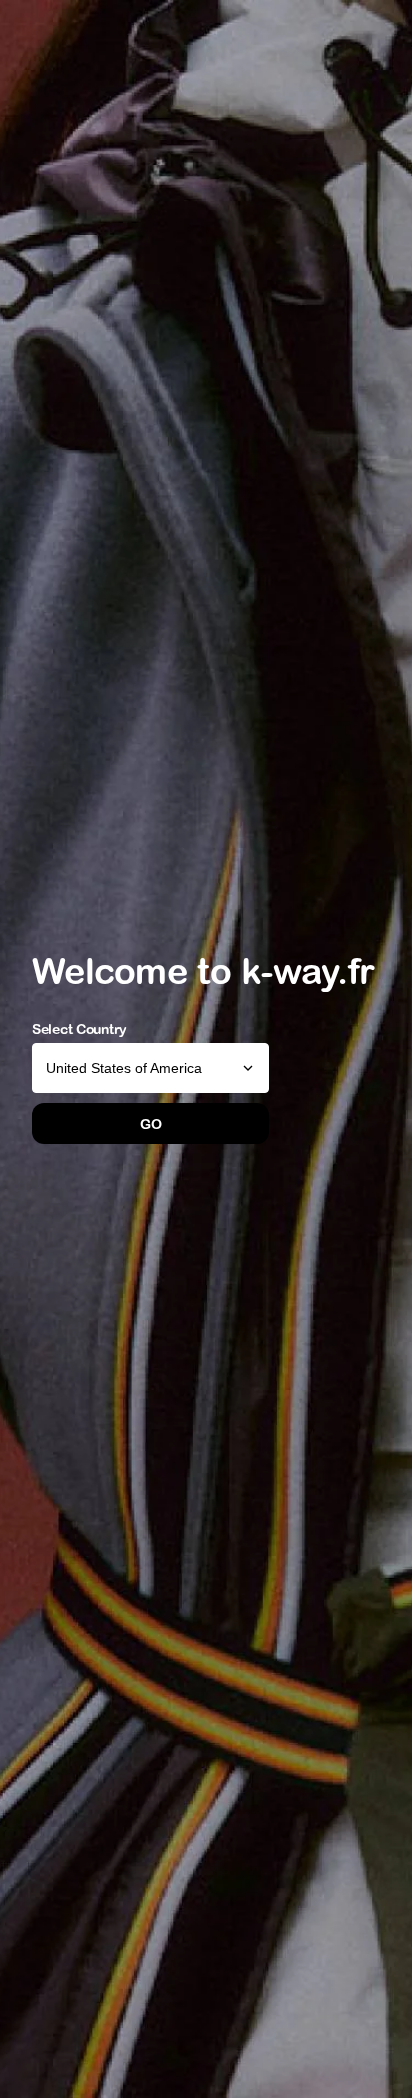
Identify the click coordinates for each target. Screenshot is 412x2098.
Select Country (79, 1029)
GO (150, 1124)
